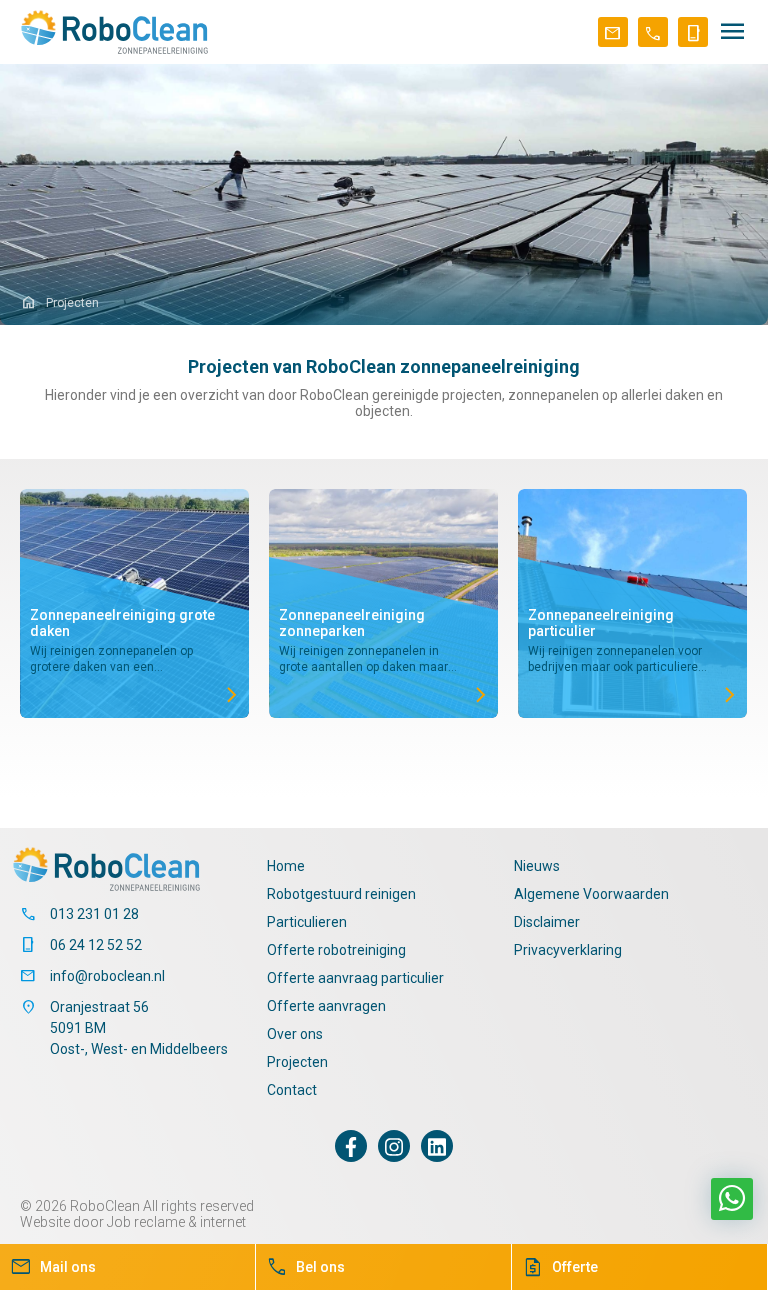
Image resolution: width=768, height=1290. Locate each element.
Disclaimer (547, 922)
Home (286, 866)
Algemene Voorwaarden (591, 894)
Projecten (297, 1062)
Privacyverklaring (568, 950)
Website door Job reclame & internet (133, 1222)
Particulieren (307, 922)
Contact (292, 1090)
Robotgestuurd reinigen (341, 894)
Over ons (295, 1034)
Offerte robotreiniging (336, 950)
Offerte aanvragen (326, 1006)
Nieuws (537, 866)
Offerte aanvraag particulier (355, 978)
